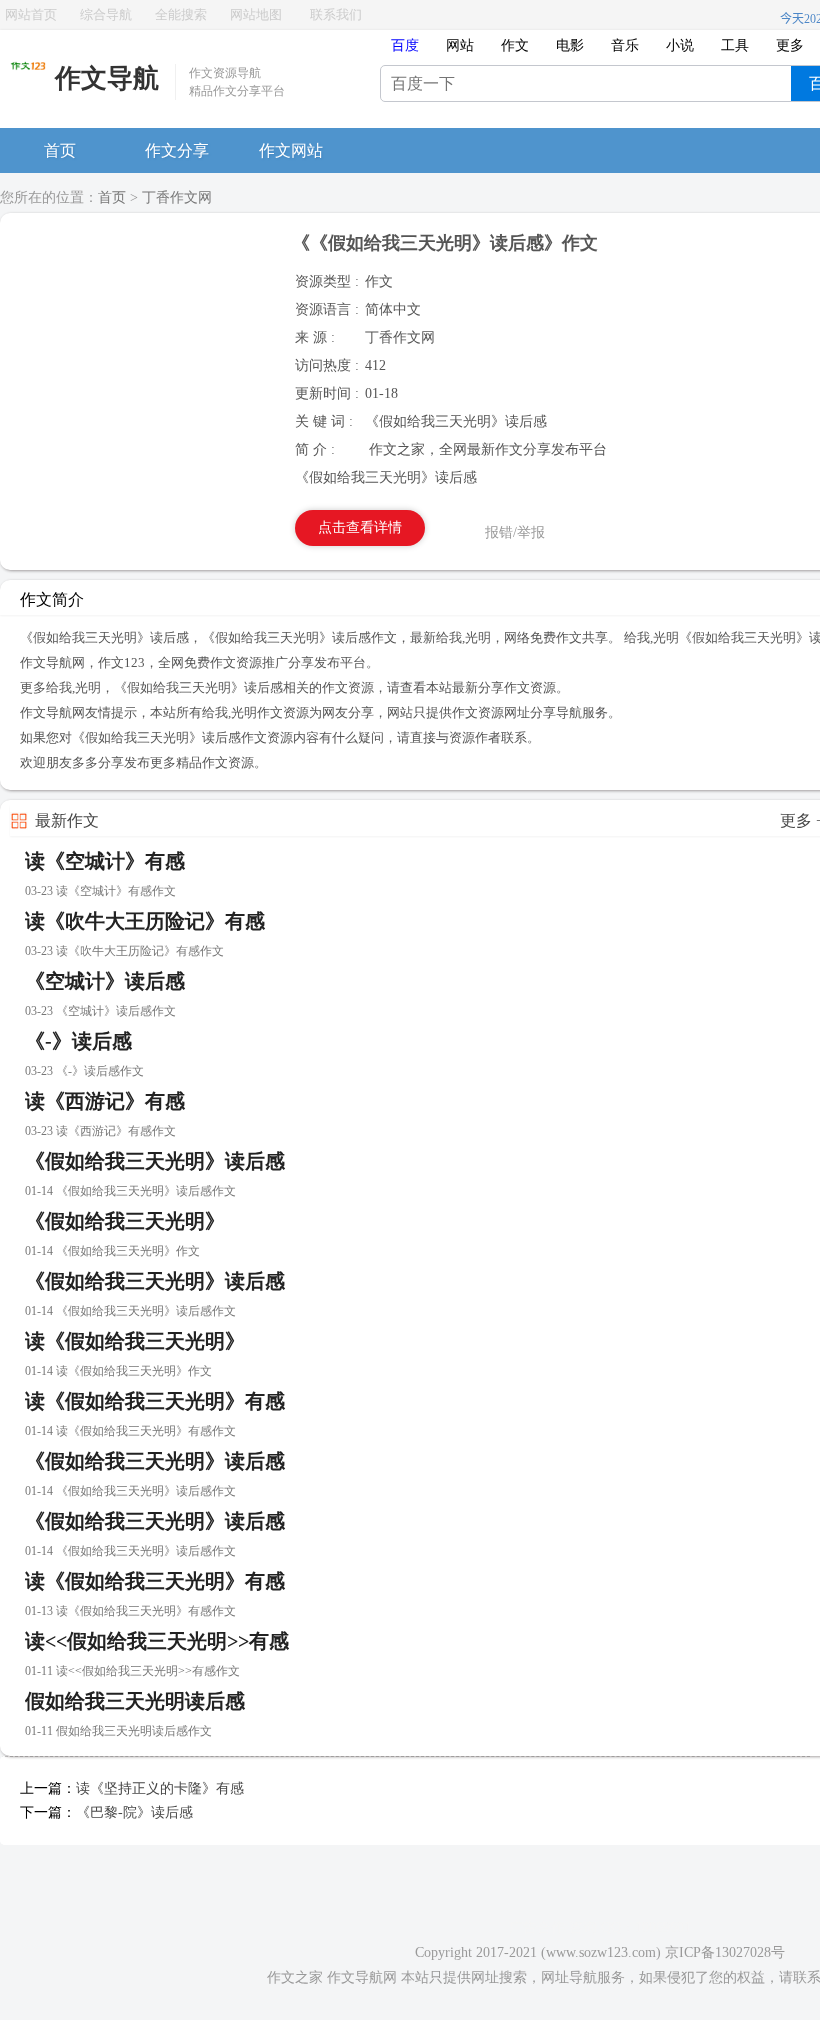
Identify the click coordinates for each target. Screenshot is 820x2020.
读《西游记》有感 (105, 1101)
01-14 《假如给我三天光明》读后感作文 (130, 1191)
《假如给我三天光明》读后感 (155, 1161)
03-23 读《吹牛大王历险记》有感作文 (124, 951)
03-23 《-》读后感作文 (84, 1071)
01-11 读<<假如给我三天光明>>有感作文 (132, 1671)
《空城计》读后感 (105, 981)
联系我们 (336, 14)
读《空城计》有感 (105, 861)
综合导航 (106, 14)
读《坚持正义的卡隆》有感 (160, 1788)
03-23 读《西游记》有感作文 (100, 1131)
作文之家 (295, 1977)
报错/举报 (515, 532)
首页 (60, 150)
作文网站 (291, 150)
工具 (735, 45)
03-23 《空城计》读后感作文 (100, 1011)
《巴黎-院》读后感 (134, 1812)
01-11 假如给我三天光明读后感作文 (118, 1731)
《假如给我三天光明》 (125, 1221)
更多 (790, 45)
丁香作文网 (177, 197)
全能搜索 (181, 14)
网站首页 (31, 14)
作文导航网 (362, 1977)
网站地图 (256, 14)
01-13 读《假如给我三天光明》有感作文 (130, 1611)
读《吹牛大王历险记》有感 (145, 921)
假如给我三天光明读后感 (135, 1701)
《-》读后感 (78, 1041)
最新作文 (67, 820)
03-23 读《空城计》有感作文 (100, 891)
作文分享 (177, 150)
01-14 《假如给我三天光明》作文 (112, 1251)
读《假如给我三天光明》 (135, 1341)
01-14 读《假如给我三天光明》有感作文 (130, 1431)
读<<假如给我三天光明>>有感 (157, 1641)
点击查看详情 (360, 527)
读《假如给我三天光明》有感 (155, 1401)
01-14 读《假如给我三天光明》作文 (118, 1371)
